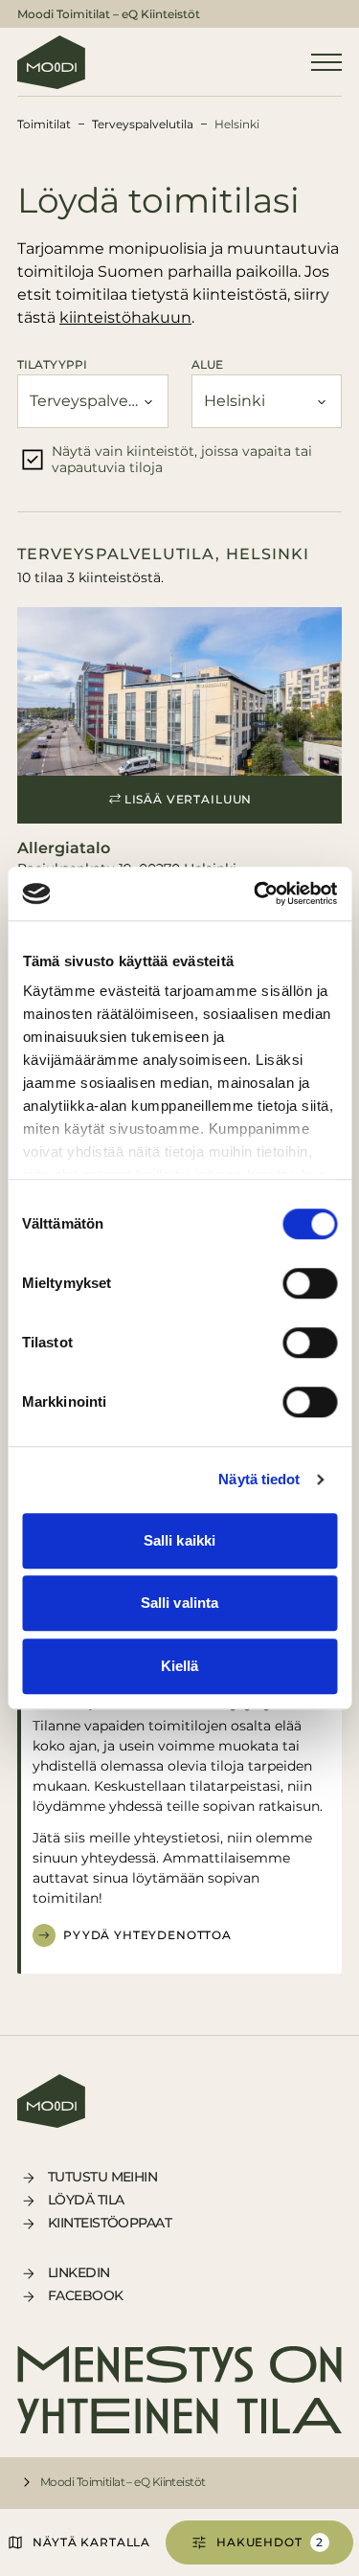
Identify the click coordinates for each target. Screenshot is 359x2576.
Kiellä (180, 1666)
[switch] (310, 1283)
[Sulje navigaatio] (326, 62)
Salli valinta (179, 1603)
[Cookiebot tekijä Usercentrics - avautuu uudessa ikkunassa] (256, 893)
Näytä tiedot (259, 1479)
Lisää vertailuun (188, 799)
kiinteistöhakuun (125, 317)
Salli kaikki (179, 1540)
